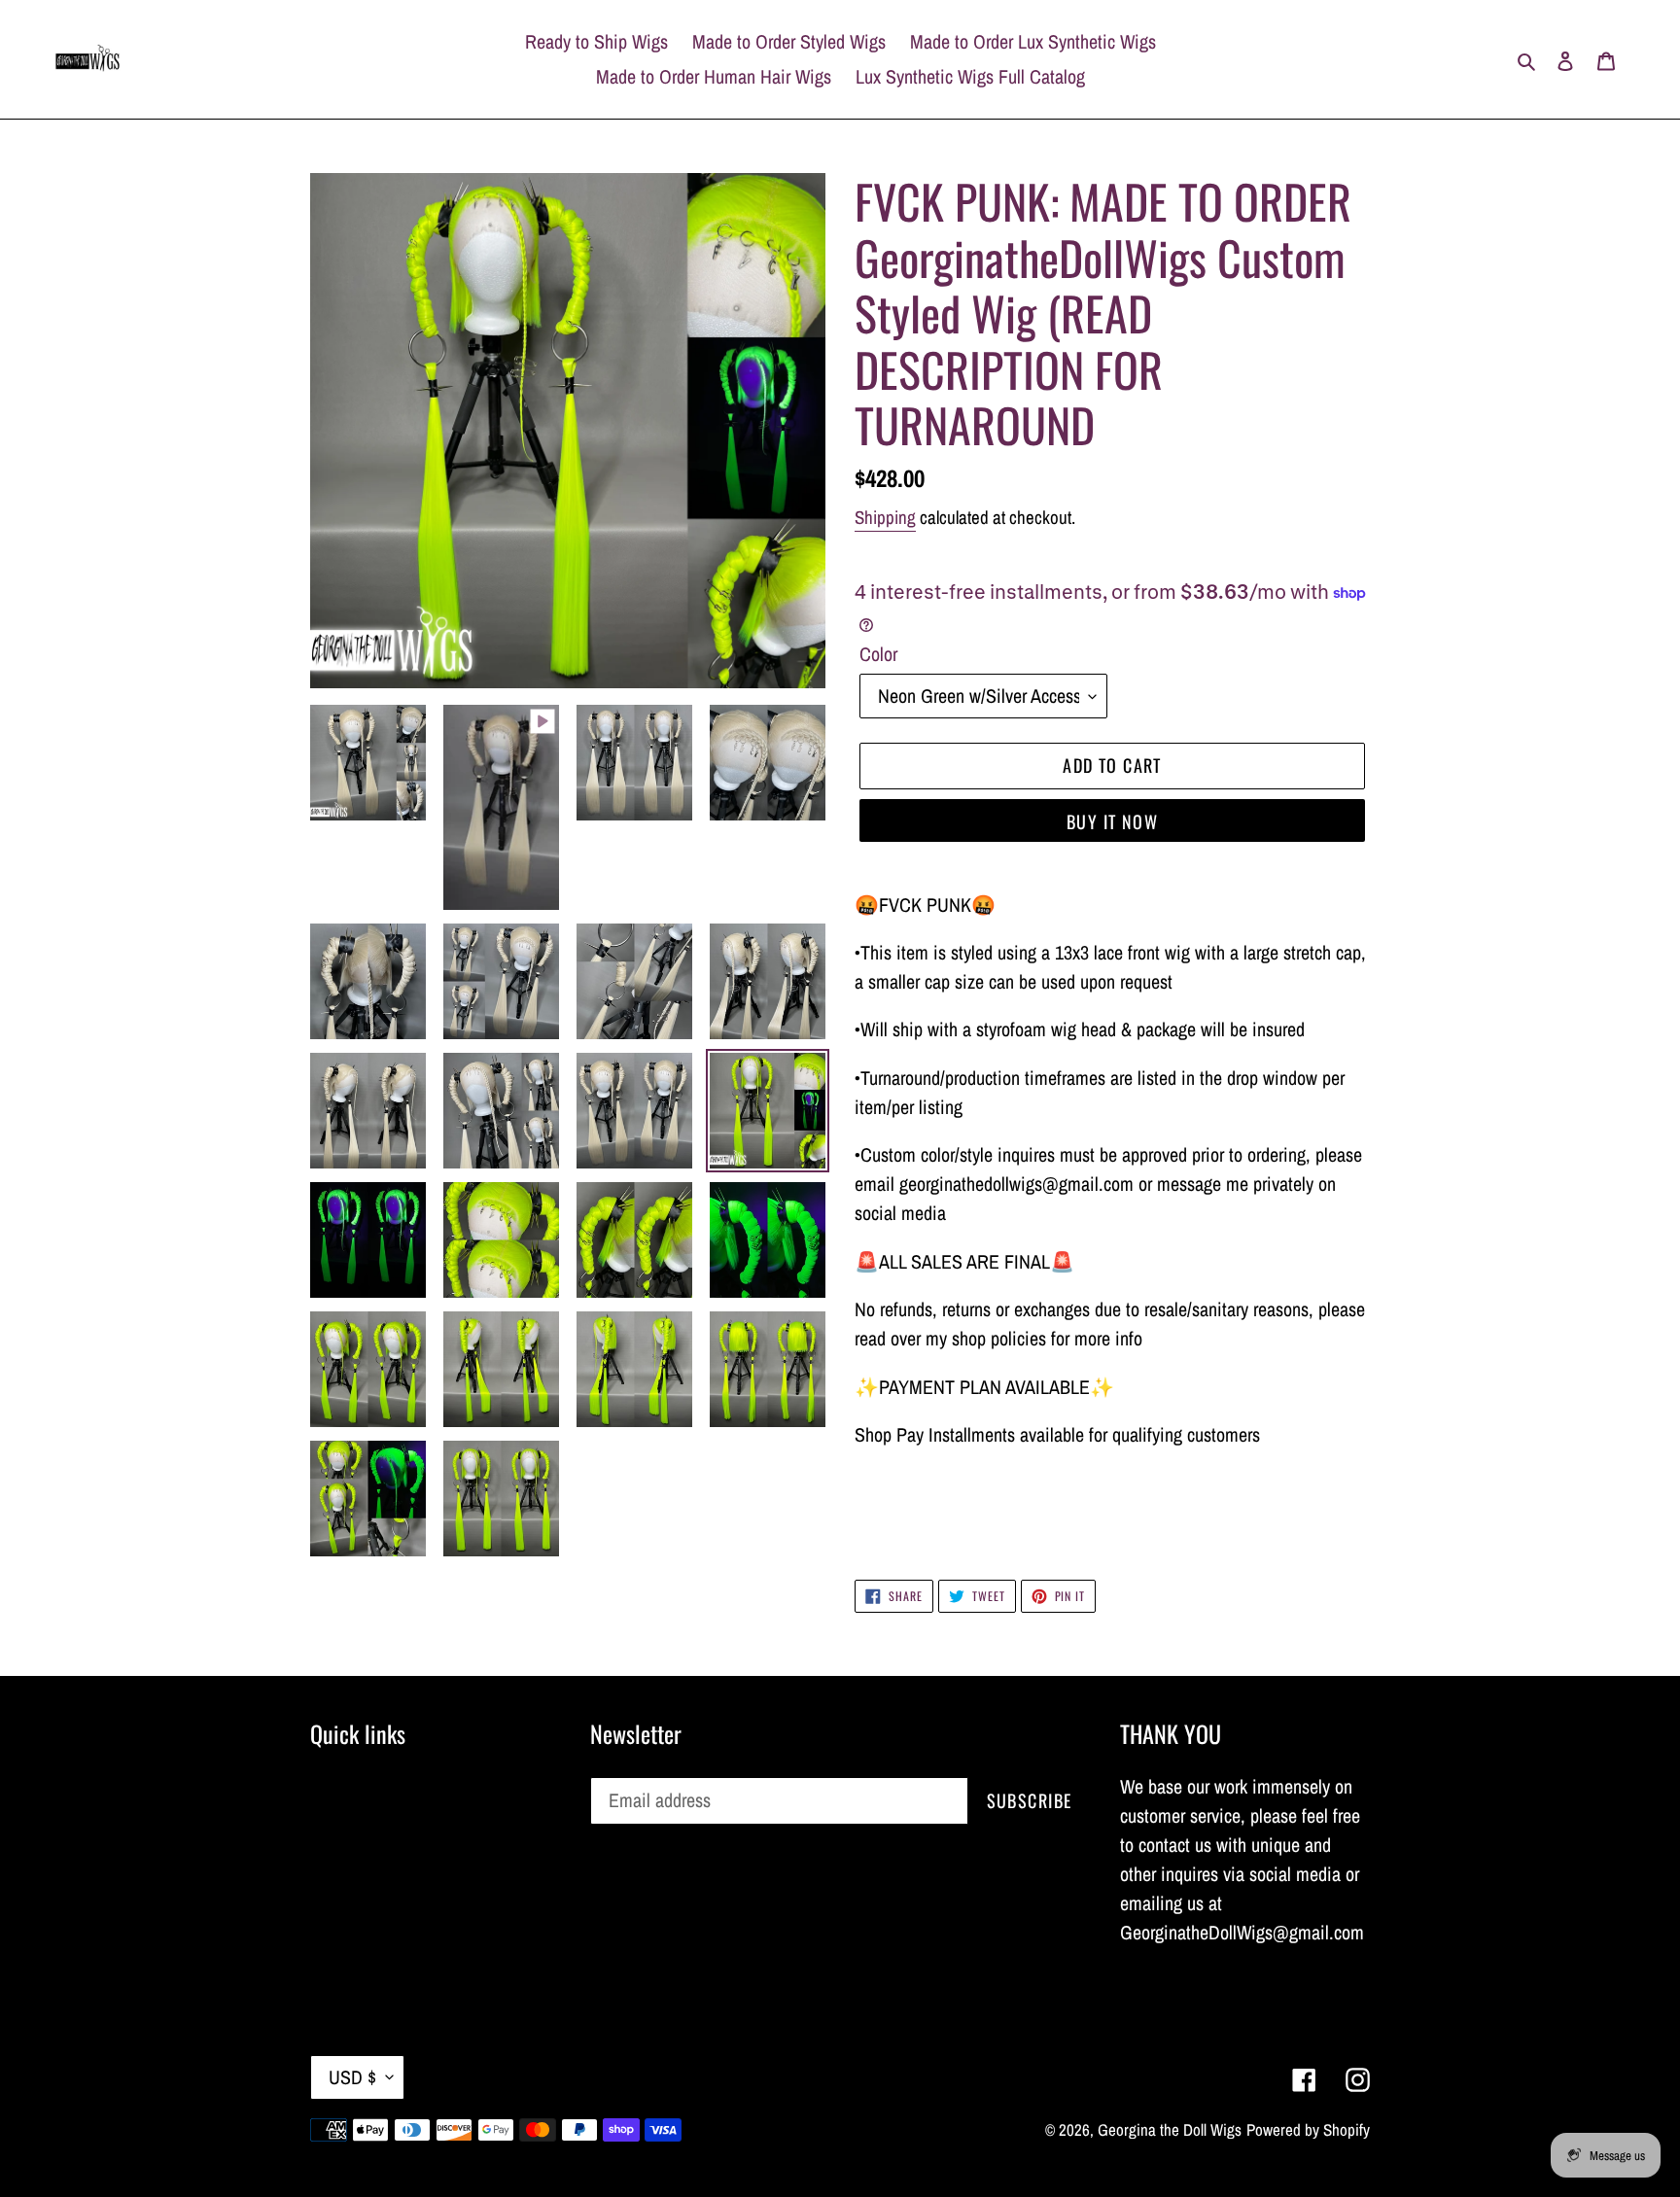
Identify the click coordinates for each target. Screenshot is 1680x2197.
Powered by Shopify (1308, 2129)
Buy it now (1112, 821)
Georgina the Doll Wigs (1170, 2129)
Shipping (885, 517)
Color (878, 654)
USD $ (352, 2077)
